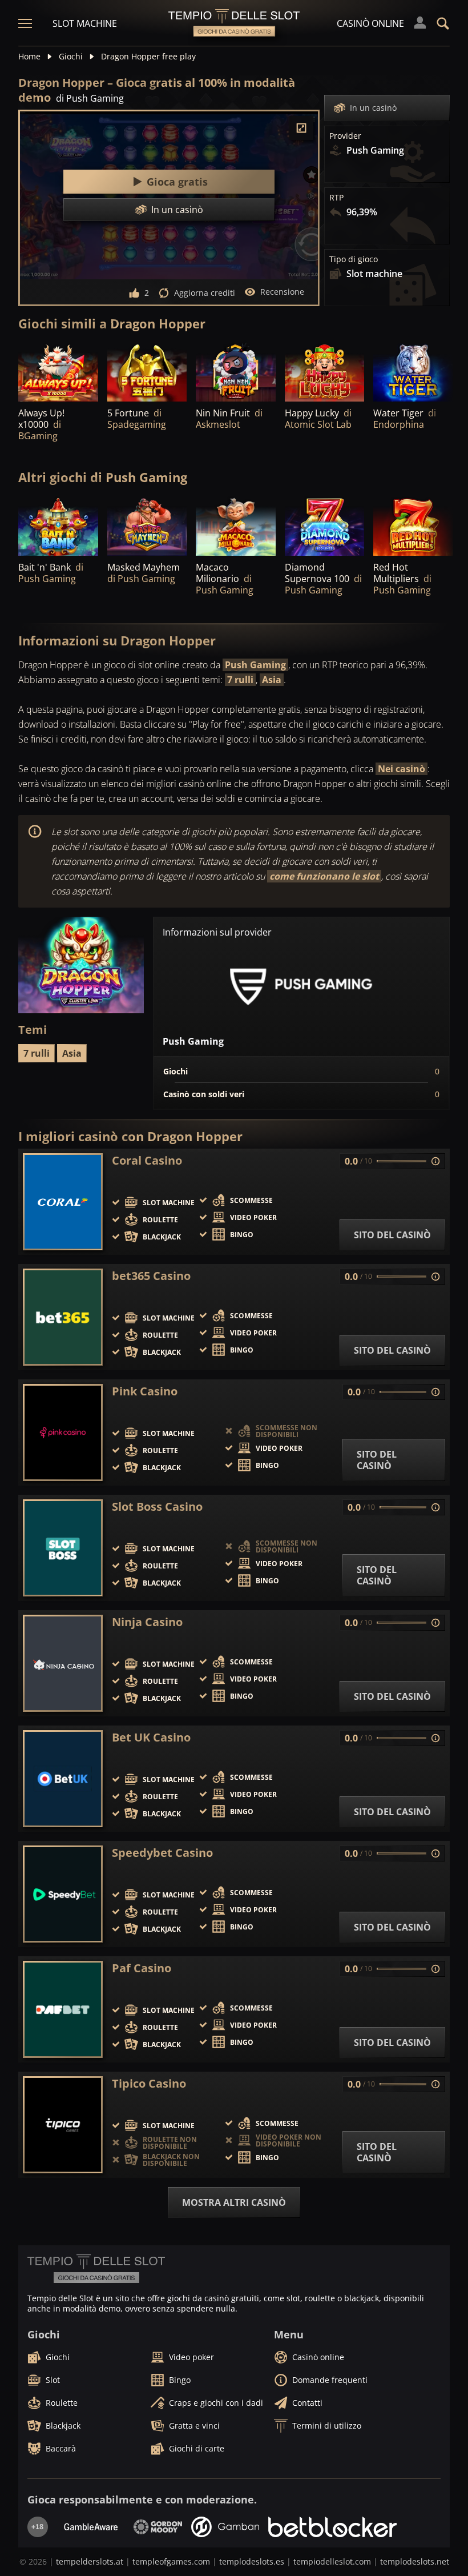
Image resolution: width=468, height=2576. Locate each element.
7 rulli (240, 680)
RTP (336, 198)
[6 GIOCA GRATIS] (325, 372)
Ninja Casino (147, 1622)
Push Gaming (255, 665)
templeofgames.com (171, 2561)
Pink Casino (145, 1391)
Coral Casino (147, 1161)
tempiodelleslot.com (332, 2561)
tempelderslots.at (90, 2561)
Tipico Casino (149, 2084)
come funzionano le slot (324, 876)
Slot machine (85, 23)
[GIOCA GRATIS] (58, 372)
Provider (345, 136)
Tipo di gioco (354, 259)
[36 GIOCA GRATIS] (413, 372)
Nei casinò (402, 769)
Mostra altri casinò (234, 2202)
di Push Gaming (90, 98)
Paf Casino (142, 1968)
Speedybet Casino (162, 1853)
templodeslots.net (415, 2561)
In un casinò (373, 108)
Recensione (282, 292)
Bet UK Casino (151, 1738)
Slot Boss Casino (157, 1507)
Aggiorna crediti (205, 293)
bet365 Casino (151, 1276)
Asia (272, 680)
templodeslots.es (252, 2561)
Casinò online (370, 23)
